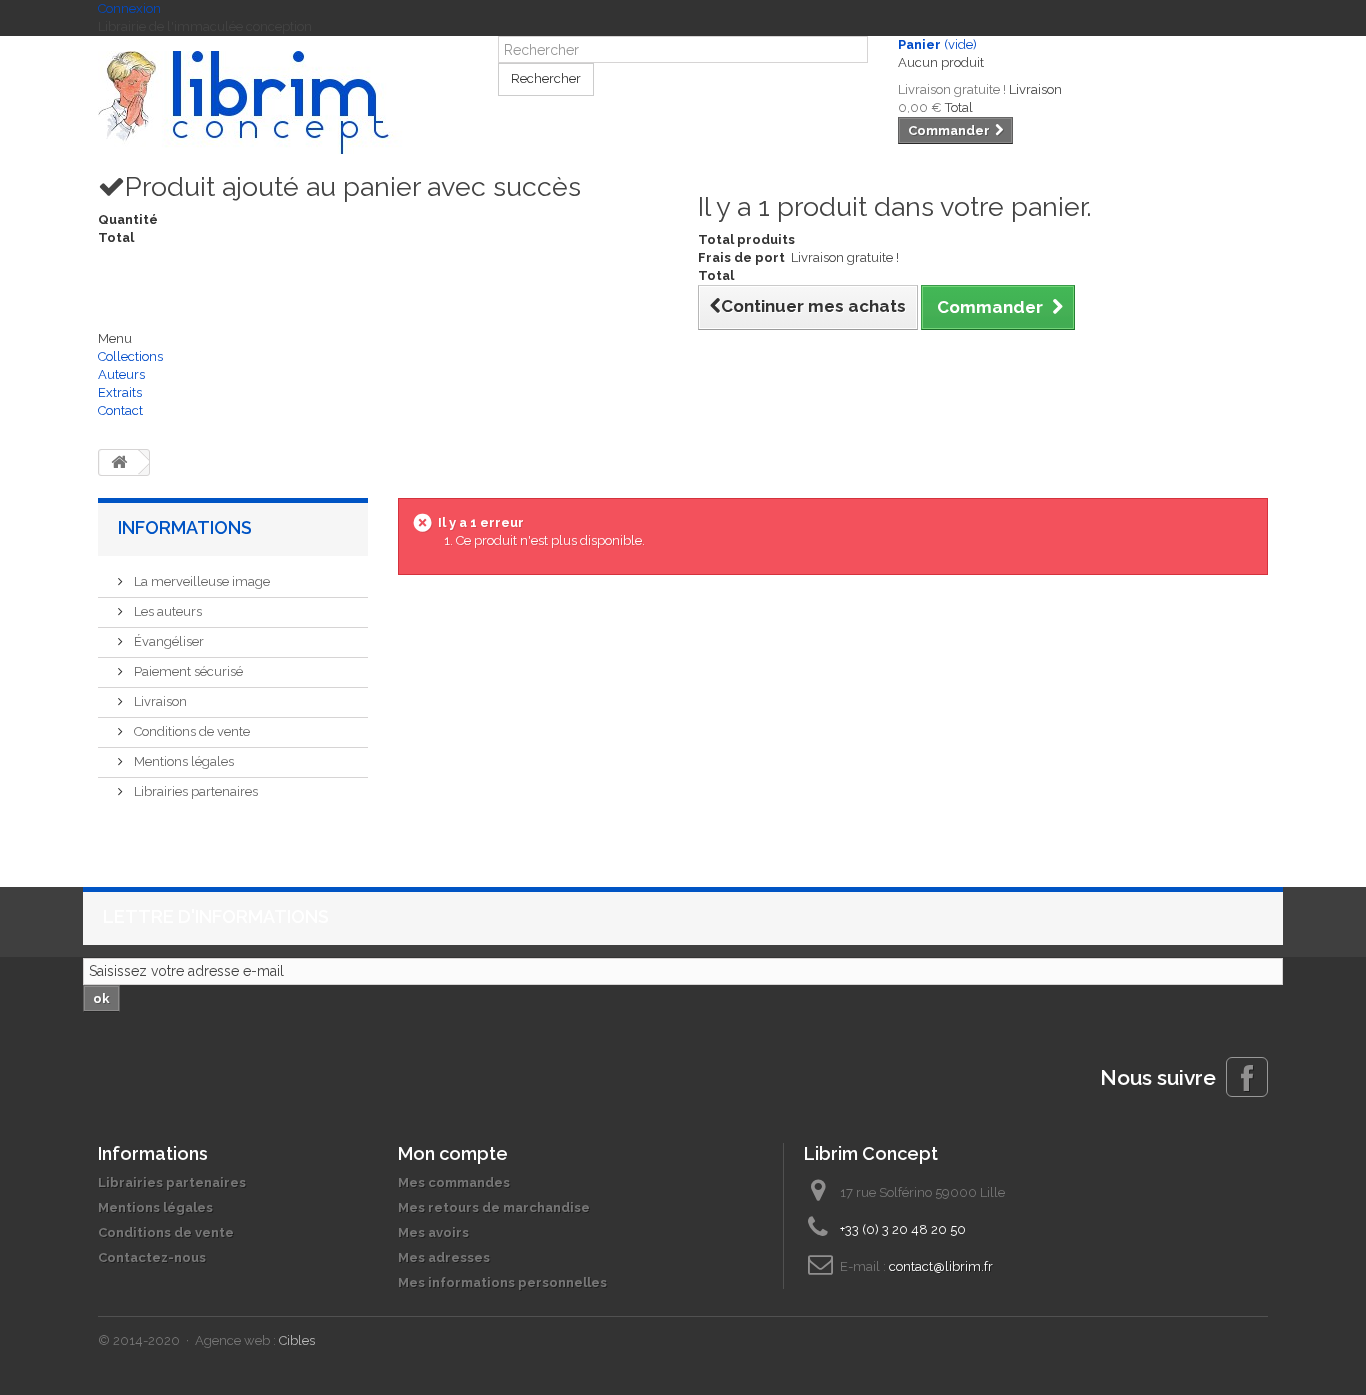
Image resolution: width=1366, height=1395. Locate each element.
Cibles (297, 1340)
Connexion (129, 8)
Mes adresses (444, 1257)
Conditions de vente (190, 731)
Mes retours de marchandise (494, 1207)
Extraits (120, 392)
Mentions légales (182, 761)
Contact (120, 410)
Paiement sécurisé (187, 671)
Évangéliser (167, 641)
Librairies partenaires (194, 791)
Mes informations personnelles (502, 1282)
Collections (130, 356)
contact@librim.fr (941, 1266)
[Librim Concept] (283, 102)
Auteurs (121, 374)
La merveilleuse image (200, 581)
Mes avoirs (433, 1232)
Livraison (159, 701)
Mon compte (453, 1153)
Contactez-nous (152, 1257)
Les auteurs (166, 611)
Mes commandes (454, 1182)
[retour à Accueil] (119, 462)
